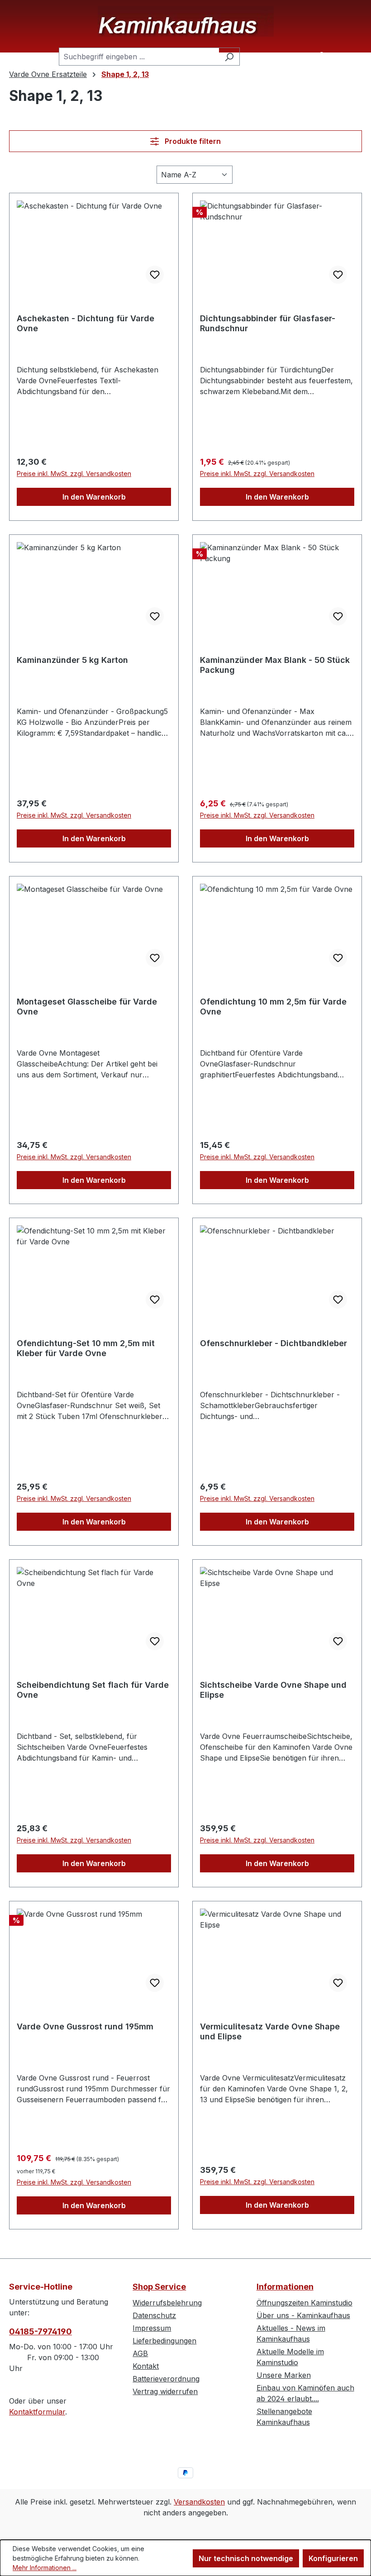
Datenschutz (154, 2315)
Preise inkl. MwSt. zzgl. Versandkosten (74, 474)
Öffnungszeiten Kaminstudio (304, 2303)
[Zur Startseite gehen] (185, 21)
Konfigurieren (333, 2558)
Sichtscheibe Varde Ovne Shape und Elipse (273, 1690)
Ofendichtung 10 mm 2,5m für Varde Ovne (273, 1007)
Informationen (285, 2287)
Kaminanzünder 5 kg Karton (72, 660)
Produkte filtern (192, 141)
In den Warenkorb (94, 497)
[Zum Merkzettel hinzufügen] (155, 275)
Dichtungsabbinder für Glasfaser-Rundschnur (268, 323)
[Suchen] (229, 57)
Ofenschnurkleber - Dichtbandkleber (273, 1343)
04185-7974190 (40, 2331)
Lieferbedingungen (164, 2341)
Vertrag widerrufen (165, 2391)
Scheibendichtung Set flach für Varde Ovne (93, 1690)
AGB (140, 2353)
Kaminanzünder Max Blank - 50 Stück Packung (275, 665)
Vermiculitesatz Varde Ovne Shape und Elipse (270, 2031)
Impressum (152, 2328)
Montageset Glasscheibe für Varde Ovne (87, 1007)
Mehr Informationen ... (45, 2568)
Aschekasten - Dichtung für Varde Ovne (86, 323)
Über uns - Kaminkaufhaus (303, 2315)
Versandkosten (199, 2502)
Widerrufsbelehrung (167, 2303)
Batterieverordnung (166, 2379)
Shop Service (159, 2287)
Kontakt (146, 2366)
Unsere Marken (284, 2375)
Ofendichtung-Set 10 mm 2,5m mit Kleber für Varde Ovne (86, 1348)
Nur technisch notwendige (246, 2558)
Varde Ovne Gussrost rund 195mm (85, 2026)
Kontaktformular (37, 2412)
